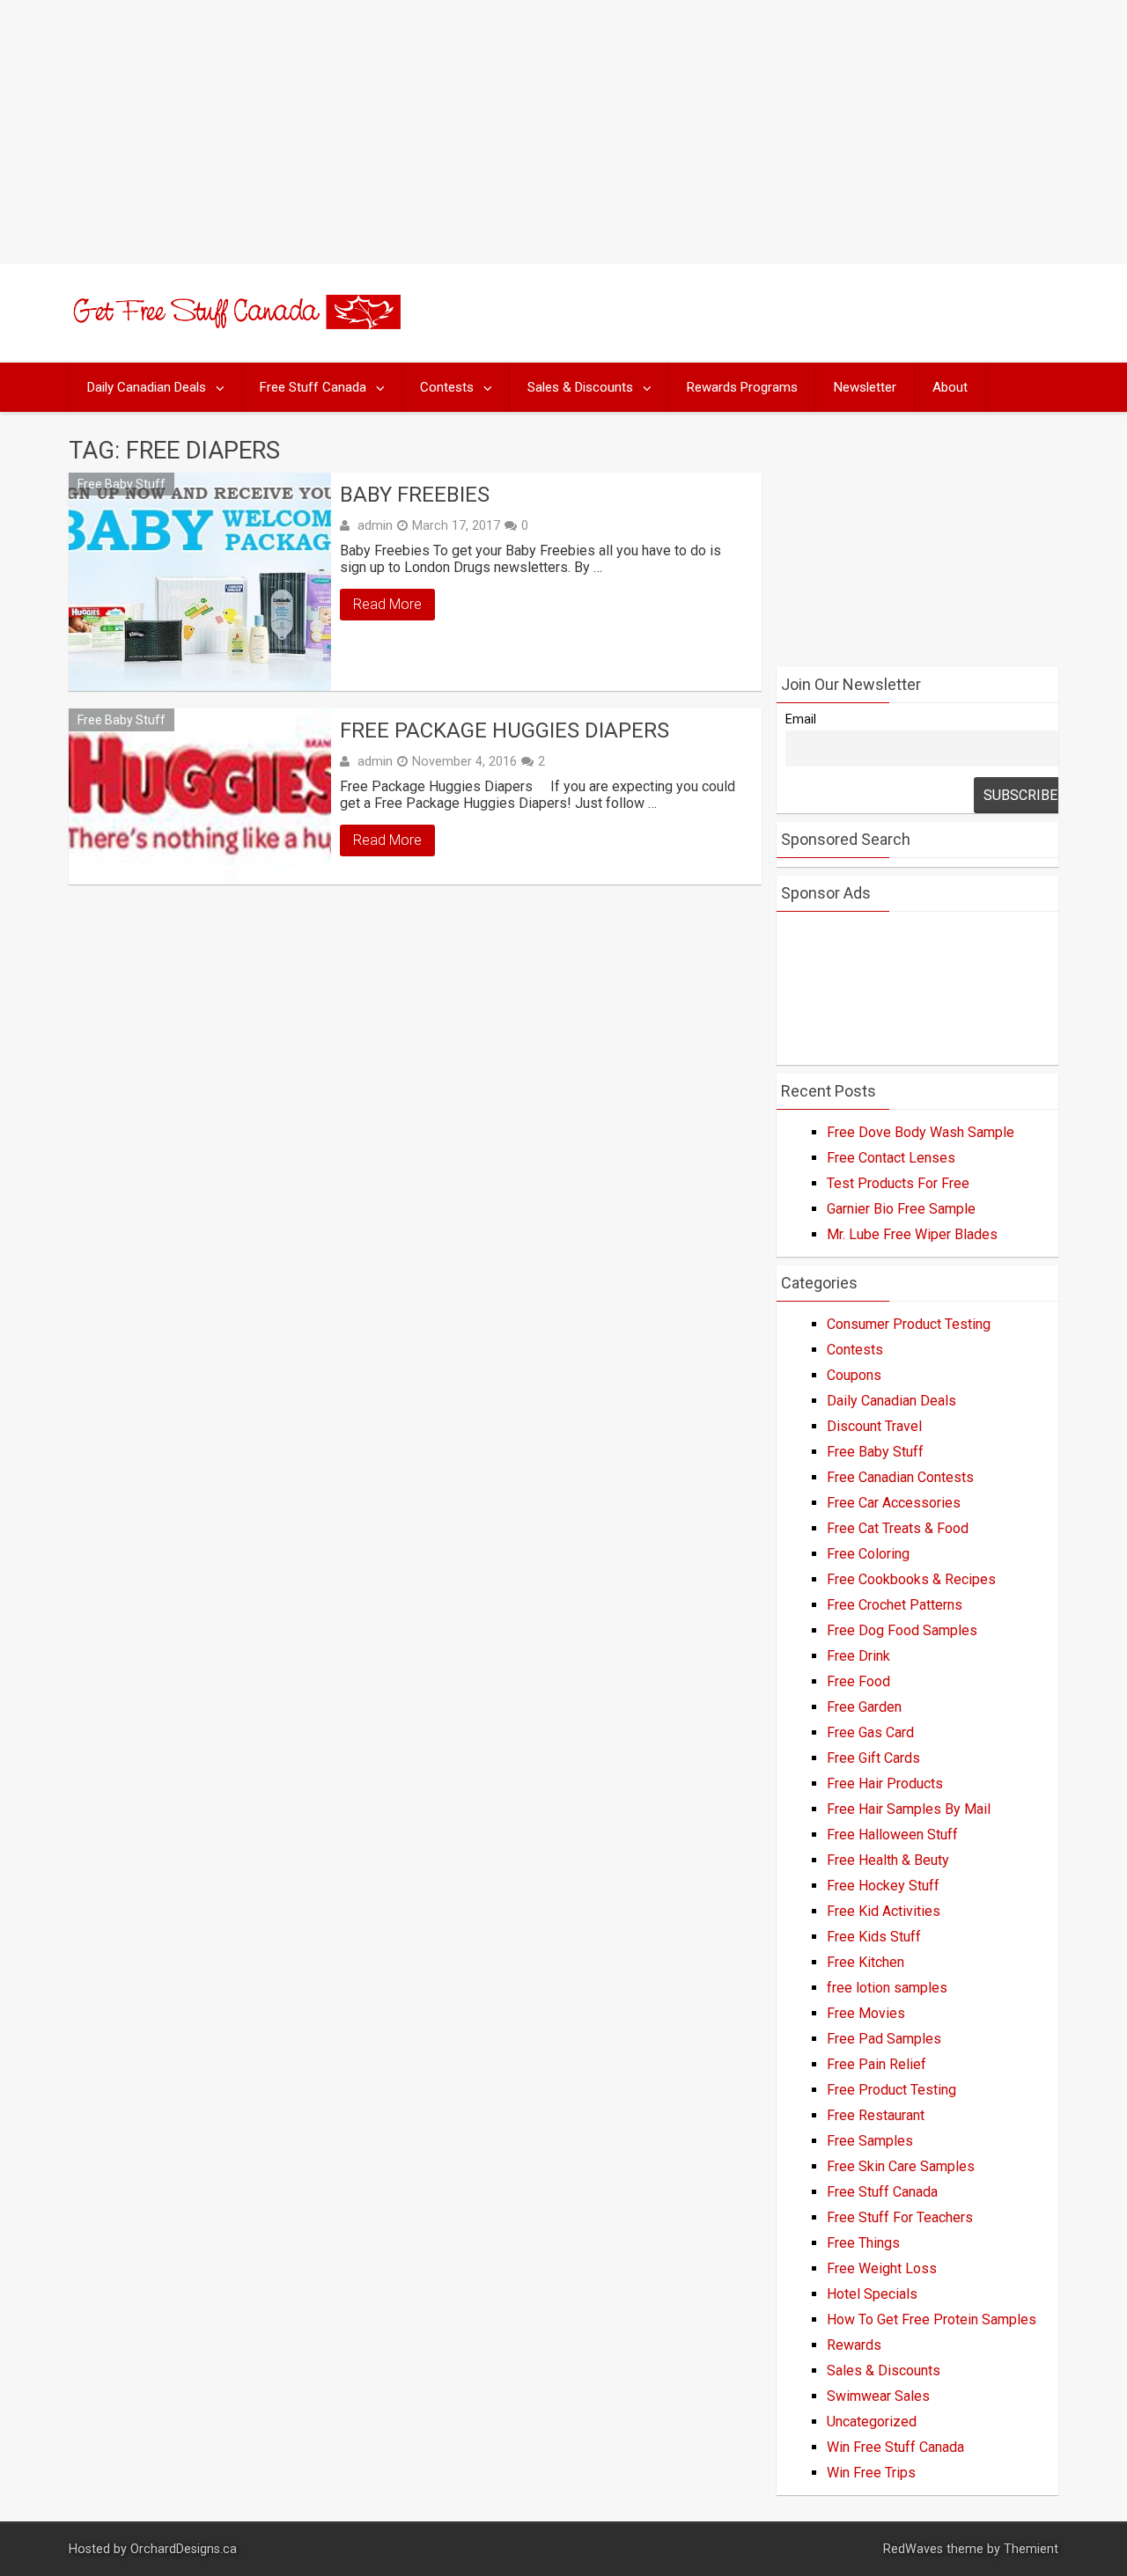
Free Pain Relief (877, 2064)
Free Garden (864, 1707)
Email (801, 719)
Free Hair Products (885, 1783)
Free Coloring (868, 1554)
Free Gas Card (870, 1732)
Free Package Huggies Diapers (505, 730)
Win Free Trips (871, 2473)
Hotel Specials (872, 2294)
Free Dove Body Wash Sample (921, 1132)
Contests (447, 387)
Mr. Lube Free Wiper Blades (912, 1234)
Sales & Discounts (580, 387)
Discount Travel (874, 1426)
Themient (1031, 2549)
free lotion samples (887, 1988)
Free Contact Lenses (891, 1158)
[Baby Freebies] (200, 582)
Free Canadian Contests (900, 1477)
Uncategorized (872, 2422)
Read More (387, 604)
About (950, 387)
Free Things (863, 2243)
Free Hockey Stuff (883, 1886)
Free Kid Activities (884, 1911)
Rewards (854, 2345)
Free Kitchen (866, 1962)
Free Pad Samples (884, 2039)
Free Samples (870, 2141)
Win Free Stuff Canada (895, 2447)
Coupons (854, 1375)
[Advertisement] (563, 132)
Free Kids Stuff (874, 1937)
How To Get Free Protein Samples (932, 2319)
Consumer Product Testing (909, 1324)
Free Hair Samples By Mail (909, 1809)
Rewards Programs (742, 387)
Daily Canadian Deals (147, 387)
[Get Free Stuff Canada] (235, 324)
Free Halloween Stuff (892, 1835)
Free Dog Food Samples (902, 1630)
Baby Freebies (415, 495)
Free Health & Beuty (888, 1860)
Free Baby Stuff (122, 484)
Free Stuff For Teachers (900, 2217)
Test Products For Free (898, 1183)
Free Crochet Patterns (895, 1605)
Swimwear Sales (878, 2396)
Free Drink (858, 1656)
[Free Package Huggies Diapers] (200, 796)
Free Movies (866, 2013)
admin (375, 525)
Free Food (858, 1681)
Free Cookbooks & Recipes (911, 1579)
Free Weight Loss (882, 2268)
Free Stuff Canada (313, 387)
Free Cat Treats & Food (898, 1528)
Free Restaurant (876, 2115)
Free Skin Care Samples (901, 2166)
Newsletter (865, 387)
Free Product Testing (891, 2090)
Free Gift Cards (873, 1758)
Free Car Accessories (894, 1503)
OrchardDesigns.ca (184, 2549)
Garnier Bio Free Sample (901, 1209)
